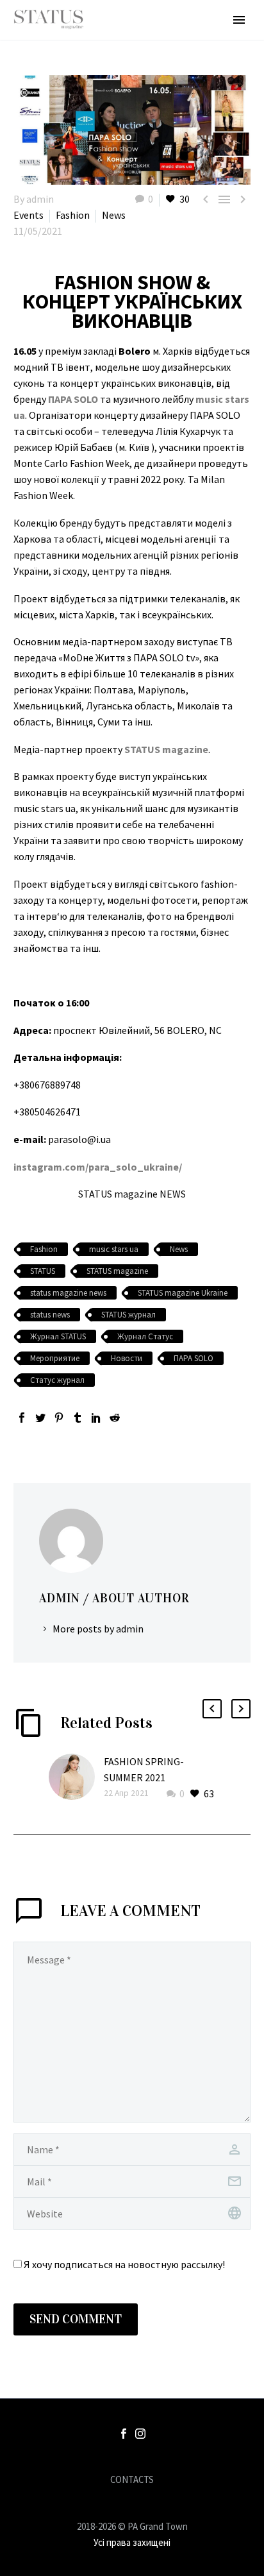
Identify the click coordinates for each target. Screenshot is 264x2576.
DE (218, 2558)
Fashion (73, 215)
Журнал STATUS (58, 1336)
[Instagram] (140, 2434)
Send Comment (76, 2319)
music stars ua (114, 1249)
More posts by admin (98, 1629)
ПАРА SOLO (194, 1358)
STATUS (43, 1271)
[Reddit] (115, 1418)
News (114, 215)
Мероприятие (55, 1358)
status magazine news (68, 1293)
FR (204, 2558)
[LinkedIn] (96, 1418)
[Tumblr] (78, 1418)
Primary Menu (239, 20)
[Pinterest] (59, 1418)
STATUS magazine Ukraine (183, 1293)
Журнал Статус (145, 1336)
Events (29, 215)
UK (248, 2558)
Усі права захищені (132, 2542)
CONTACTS (132, 2480)
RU (233, 2558)
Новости (127, 1358)
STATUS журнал (128, 1315)
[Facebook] (22, 1418)
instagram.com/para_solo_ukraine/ (98, 1167)
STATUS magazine (117, 1271)
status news (50, 1315)
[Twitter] (40, 1418)
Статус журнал (57, 1380)
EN (190, 2558)
